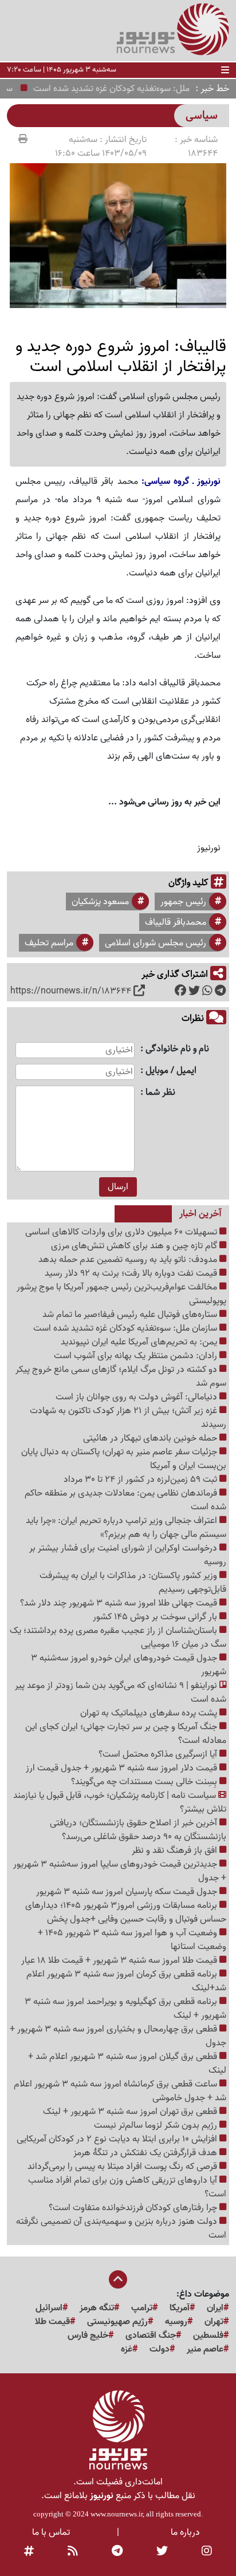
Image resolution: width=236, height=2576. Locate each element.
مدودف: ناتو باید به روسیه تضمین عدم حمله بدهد (129, 1260)
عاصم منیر (205, 2349)
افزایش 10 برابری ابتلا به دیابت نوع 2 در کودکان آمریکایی (118, 2139)
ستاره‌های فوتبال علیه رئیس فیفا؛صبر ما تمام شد (131, 1315)
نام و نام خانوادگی (177, 1049)
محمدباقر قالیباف (176, 922)
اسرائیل (49, 2308)
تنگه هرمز (97, 2308)
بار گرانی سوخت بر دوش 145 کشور (156, 1617)
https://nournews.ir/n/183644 (71, 991)
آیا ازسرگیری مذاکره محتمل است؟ (159, 1754)
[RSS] (73, 2552)
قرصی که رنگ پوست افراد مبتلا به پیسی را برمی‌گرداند (123, 2167)
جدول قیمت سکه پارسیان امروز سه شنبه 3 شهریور (128, 1892)
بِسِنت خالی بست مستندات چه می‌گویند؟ (145, 1782)
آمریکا (180, 2308)
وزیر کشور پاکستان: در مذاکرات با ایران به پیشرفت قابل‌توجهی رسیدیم (133, 1583)
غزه (127, 2349)
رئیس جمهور (183, 902)
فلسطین (208, 2336)
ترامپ (142, 2308)
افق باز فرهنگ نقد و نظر (176, 1851)
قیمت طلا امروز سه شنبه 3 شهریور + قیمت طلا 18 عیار (120, 1960)
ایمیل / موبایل (171, 1071)
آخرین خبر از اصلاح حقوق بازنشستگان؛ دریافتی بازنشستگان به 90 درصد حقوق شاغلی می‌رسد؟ (138, 1830)
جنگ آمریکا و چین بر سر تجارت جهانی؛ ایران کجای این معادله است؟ (126, 1734)
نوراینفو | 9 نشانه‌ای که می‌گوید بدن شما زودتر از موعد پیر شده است (121, 1693)
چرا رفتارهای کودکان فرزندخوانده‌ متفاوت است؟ (134, 2208)
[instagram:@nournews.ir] (207, 2552)
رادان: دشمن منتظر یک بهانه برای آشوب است (137, 1356)
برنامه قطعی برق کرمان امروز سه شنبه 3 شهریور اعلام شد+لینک (126, 1981)
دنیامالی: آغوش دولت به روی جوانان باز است (137, 1397)
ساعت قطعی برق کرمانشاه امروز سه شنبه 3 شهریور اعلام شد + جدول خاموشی (120, 2091)
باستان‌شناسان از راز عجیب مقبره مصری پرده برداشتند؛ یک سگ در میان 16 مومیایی (118, 1638)
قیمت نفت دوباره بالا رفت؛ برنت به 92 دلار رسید (132, 1273)
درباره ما (185, 2532)
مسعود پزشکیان (100, 902)
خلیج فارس (88, 2336)
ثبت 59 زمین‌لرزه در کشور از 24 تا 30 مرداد (141, 1480)
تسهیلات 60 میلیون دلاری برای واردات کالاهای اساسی (122, 1232)
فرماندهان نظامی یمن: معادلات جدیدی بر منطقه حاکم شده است (125, 1500)
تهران (214, 2322)
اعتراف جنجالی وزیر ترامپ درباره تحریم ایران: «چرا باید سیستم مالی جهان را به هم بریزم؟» (126, 1528)
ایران (215, 2308)
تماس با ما (51, 2532)
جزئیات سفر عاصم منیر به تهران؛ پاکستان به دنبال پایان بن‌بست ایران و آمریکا (124, 1459)
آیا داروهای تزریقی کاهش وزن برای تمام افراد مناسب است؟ (127, 2187)
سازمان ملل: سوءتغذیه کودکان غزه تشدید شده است (126, 1328)
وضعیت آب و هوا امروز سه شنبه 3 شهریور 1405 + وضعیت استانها (132, 1940)
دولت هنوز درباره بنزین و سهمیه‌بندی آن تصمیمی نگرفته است (121, 2228)
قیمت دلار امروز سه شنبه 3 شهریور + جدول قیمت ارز (123, 1768)
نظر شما (160, 1093)
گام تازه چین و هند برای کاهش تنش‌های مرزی (135, 1246)
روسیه (176, 2322)
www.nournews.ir (117, 2514)
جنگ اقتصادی (151, 2336)
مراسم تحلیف (49, 943)
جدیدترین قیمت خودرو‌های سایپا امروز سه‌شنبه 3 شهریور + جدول (120, 1871)
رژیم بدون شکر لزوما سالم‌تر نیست (157, 2125)
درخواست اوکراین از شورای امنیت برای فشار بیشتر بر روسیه (128, 1555)
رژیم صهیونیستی (117, 2322)
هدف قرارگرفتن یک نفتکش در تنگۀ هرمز (146, 2153)
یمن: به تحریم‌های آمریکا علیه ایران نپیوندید (140, 1342)
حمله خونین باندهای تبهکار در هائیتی (151, 1438)
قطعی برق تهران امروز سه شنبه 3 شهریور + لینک (131, 2112)
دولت (160, 2349)
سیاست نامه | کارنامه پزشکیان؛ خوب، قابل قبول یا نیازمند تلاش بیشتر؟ (120, 1802)
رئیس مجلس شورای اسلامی (156, 943)
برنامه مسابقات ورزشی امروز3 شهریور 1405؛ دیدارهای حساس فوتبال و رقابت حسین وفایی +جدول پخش (126, 1912)
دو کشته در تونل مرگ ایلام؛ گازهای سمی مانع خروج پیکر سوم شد (121, 1376)
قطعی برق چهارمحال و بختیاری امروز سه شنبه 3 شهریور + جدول (118, 2036)
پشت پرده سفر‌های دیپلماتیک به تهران (150, 1713)
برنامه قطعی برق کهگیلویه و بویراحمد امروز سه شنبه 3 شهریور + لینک (125, 2009)
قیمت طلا (52, 2322)
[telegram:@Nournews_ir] (117, 2552)
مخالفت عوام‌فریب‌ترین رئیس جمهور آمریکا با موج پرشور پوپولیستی (121, 1294)
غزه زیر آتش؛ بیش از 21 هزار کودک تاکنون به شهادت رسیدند (128, 1418)
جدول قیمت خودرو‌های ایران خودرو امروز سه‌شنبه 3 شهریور (129, 1665)
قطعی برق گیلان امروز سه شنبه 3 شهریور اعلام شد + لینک (127, 2064)
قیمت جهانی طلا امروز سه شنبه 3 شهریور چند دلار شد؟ (120, 1603)
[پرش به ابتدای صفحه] (118, 2281)
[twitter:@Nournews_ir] (162, 2552)
